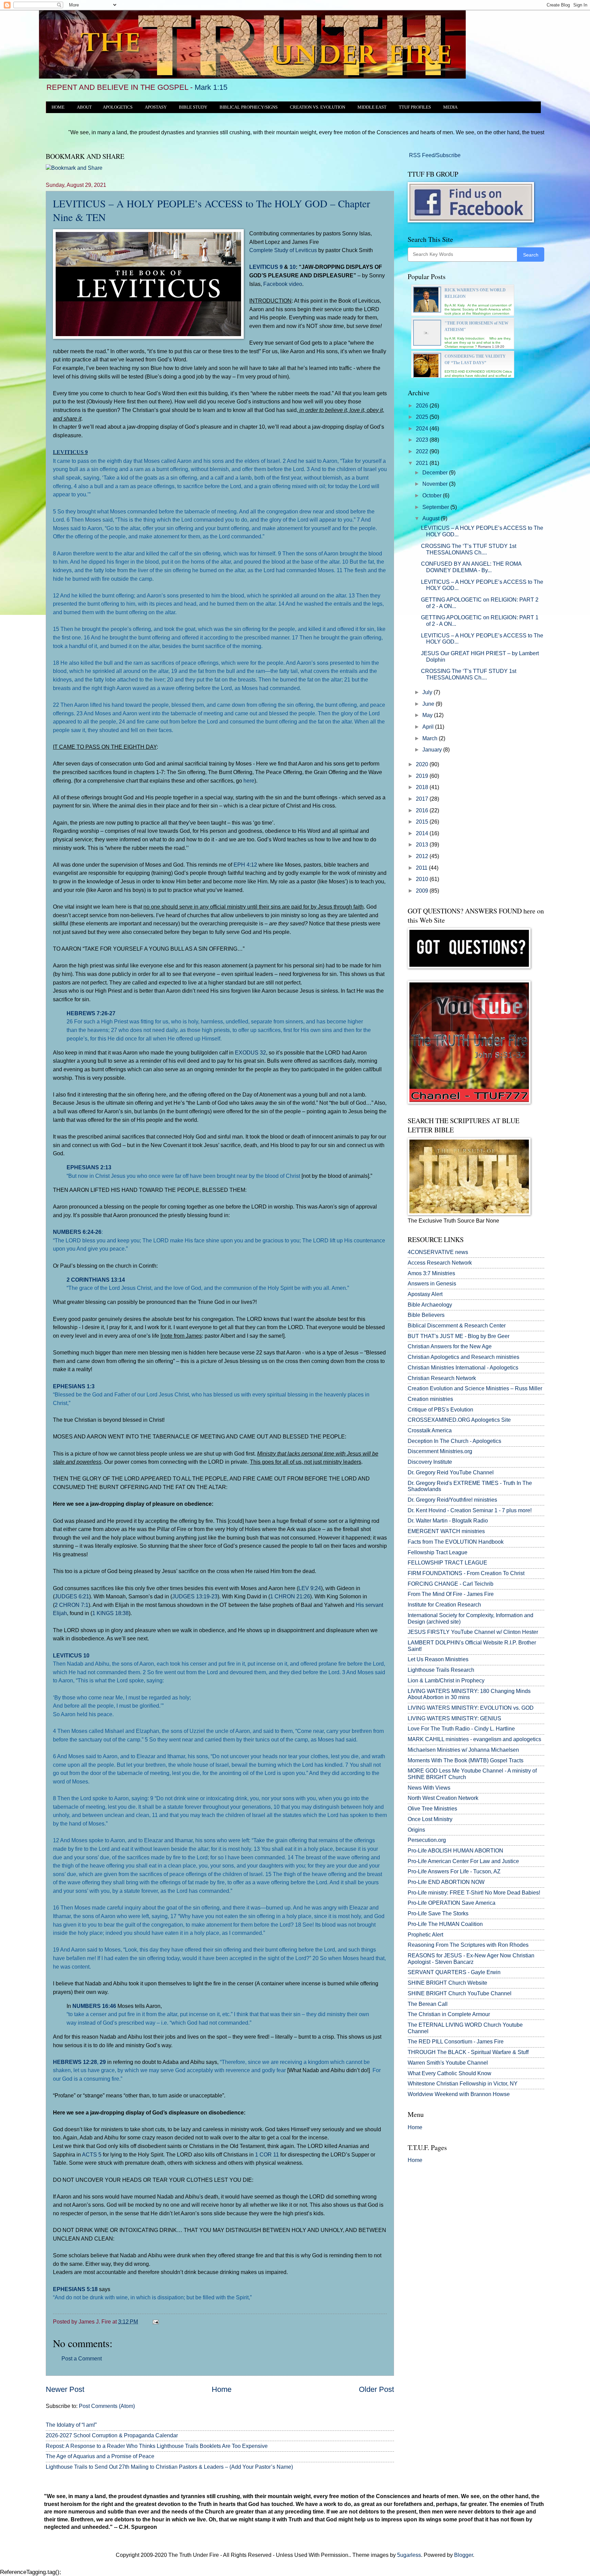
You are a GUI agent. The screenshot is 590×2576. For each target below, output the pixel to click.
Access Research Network (440, 1263)
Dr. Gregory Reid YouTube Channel (451, 1472)
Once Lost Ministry (430, 1819)
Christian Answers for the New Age (450, 1346)
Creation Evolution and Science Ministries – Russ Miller (475, 1388)
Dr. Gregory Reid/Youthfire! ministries (452, 1500)
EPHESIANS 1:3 (74, 1386)
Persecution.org (427, 1840)
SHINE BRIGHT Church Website (447, 1983)
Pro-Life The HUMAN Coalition (445, 1924)
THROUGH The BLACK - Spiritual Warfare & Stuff (468, 2052)
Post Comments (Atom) (107, 2406)
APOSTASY (156, 107)
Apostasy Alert (425, 1294)
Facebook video (283, 284)
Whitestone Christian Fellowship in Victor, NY (463, 2084)
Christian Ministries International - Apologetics (463, 1368)
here (249, 781)
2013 (423, 845)
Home (222, 2389)
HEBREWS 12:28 (75, 2062)
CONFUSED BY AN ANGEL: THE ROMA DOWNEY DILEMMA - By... (471, 567)
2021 (423, 463)
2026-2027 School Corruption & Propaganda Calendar (112, 2435)
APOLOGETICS (118, 107)
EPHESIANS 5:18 (75, 2289)
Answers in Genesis (432, 1284)
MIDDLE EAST (372, 107)
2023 (423, 440)
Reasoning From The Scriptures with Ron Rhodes (468, 1945)
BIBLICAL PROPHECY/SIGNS (249, 107)
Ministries (431, 1273)
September (436, 507)
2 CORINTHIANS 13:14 (96, 1280)
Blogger (463, 2555)
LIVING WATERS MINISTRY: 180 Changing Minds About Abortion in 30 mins (469, 1694)
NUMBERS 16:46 (94, 2006)
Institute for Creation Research (444, 1605)
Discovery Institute (430, 1462)
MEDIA (450, 107)
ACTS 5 (92, 2154)
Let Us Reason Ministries (438, 1659)
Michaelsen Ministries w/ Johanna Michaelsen (463, 1750)
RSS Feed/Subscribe (434, 155)
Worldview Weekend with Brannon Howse (459, 2094)
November (436, 484)
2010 (423, 879)
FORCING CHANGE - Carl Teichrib (451, 1584)
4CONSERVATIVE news (438, 1252)
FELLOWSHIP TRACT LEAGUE (447, 1563)
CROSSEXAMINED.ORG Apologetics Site (459, 1420)
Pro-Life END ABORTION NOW (446, 1882)
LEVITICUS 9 (266, 267)
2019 (423, 776)
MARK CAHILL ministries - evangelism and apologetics (474, 1739)
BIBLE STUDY (193, 107)
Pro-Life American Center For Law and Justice (463, 1861)
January (433, 750)
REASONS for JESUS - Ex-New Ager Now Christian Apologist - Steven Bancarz (471, 1959)
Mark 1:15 (211, 87)
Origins (416, 1830)
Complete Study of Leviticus (283, 250)
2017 (423, 799)
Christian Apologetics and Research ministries (463, 1357)
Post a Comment (82, 2359)
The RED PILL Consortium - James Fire (456, 2042)
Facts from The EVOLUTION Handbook (456, 1542)
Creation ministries (430, 1399)
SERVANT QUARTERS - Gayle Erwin (454, 1972)
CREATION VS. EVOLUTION (318, 107)
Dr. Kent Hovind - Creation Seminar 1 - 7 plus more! (470, 1510)
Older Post (376, 2389)
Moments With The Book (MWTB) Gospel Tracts (466, 1760)
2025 (423, 417)
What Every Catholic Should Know (449, 2073)
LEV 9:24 (310, 1588)
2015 (423, 822)
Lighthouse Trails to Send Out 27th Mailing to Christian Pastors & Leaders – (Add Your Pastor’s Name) (169, 2467)
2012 (423, 856)
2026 (423, 406)
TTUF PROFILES (415, 107)
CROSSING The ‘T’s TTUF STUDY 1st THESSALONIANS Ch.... (469, 549)
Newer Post (65, 2389)
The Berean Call (428, 2004)
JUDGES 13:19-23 (195, 1596)
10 (293, 267)
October (433, 495)
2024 (423, 429)
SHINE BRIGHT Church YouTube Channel (460, 1993)
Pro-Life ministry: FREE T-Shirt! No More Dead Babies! (474, 1893)
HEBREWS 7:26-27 (91, 1013)
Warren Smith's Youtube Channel (448, 2063)
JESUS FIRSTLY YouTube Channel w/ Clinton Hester (473, 1632)
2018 (423, 787)
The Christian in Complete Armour (449, 2014)
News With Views (429, 1788)
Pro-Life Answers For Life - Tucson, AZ (454, 1871)
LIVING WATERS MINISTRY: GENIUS (454, 1718)
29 (103, 2062)
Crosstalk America (430, 1430)
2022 (423, 451)
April (429, 727)
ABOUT (84, 107)
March (431, 738)
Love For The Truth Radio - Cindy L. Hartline (461, 1729)
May (428, 715)
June (429, 704)
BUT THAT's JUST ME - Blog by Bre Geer (459, 1336)
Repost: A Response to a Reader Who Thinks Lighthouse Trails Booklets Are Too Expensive (157, 2446)
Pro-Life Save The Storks (438, 1913)
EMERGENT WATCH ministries (446, 1531)
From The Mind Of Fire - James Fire (451, 1594)
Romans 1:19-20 (491, 347)
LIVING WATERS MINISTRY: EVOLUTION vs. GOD (471, 1708)
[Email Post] (154, 2322)
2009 (423, 891)
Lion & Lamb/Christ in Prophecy (446, 1680)
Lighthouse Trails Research (441, 1670)
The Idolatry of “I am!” (71, 2425)
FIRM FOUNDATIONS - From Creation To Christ (466, 1573)
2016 (423, 810)
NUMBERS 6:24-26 (77, 1232)
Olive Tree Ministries (432, 1809)
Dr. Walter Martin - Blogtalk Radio (448, 1521)
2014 (423, 833)
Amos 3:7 (419, 1273)
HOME (58, 107)
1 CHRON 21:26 (290, 1596)
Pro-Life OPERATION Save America (452, 1903)
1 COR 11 (267, 2154)
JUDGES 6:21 (72, 1596)
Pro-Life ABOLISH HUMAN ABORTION (455, 1851)
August (432, 518)
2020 (423, 764)
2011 (422, 868)
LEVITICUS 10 (71, 1655)
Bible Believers (426, 1315)
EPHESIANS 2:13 (89, 1167)
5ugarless (409, 2555)
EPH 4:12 (245, 865)
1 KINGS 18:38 (110, 1613)
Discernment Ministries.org (440, 1451)
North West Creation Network (443, 1798)
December (436, 473)
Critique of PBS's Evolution (440, 1410)
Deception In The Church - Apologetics (454, 1441)
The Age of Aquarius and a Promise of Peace (100, 2456)
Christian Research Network (442, 1378)
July (428, 692)
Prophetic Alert (425, 1935)
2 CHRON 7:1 (72, 1605)
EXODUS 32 (250, 1052)
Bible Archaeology (430, 1305)
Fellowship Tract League (438, 1552)
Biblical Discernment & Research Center (457, 1326)
